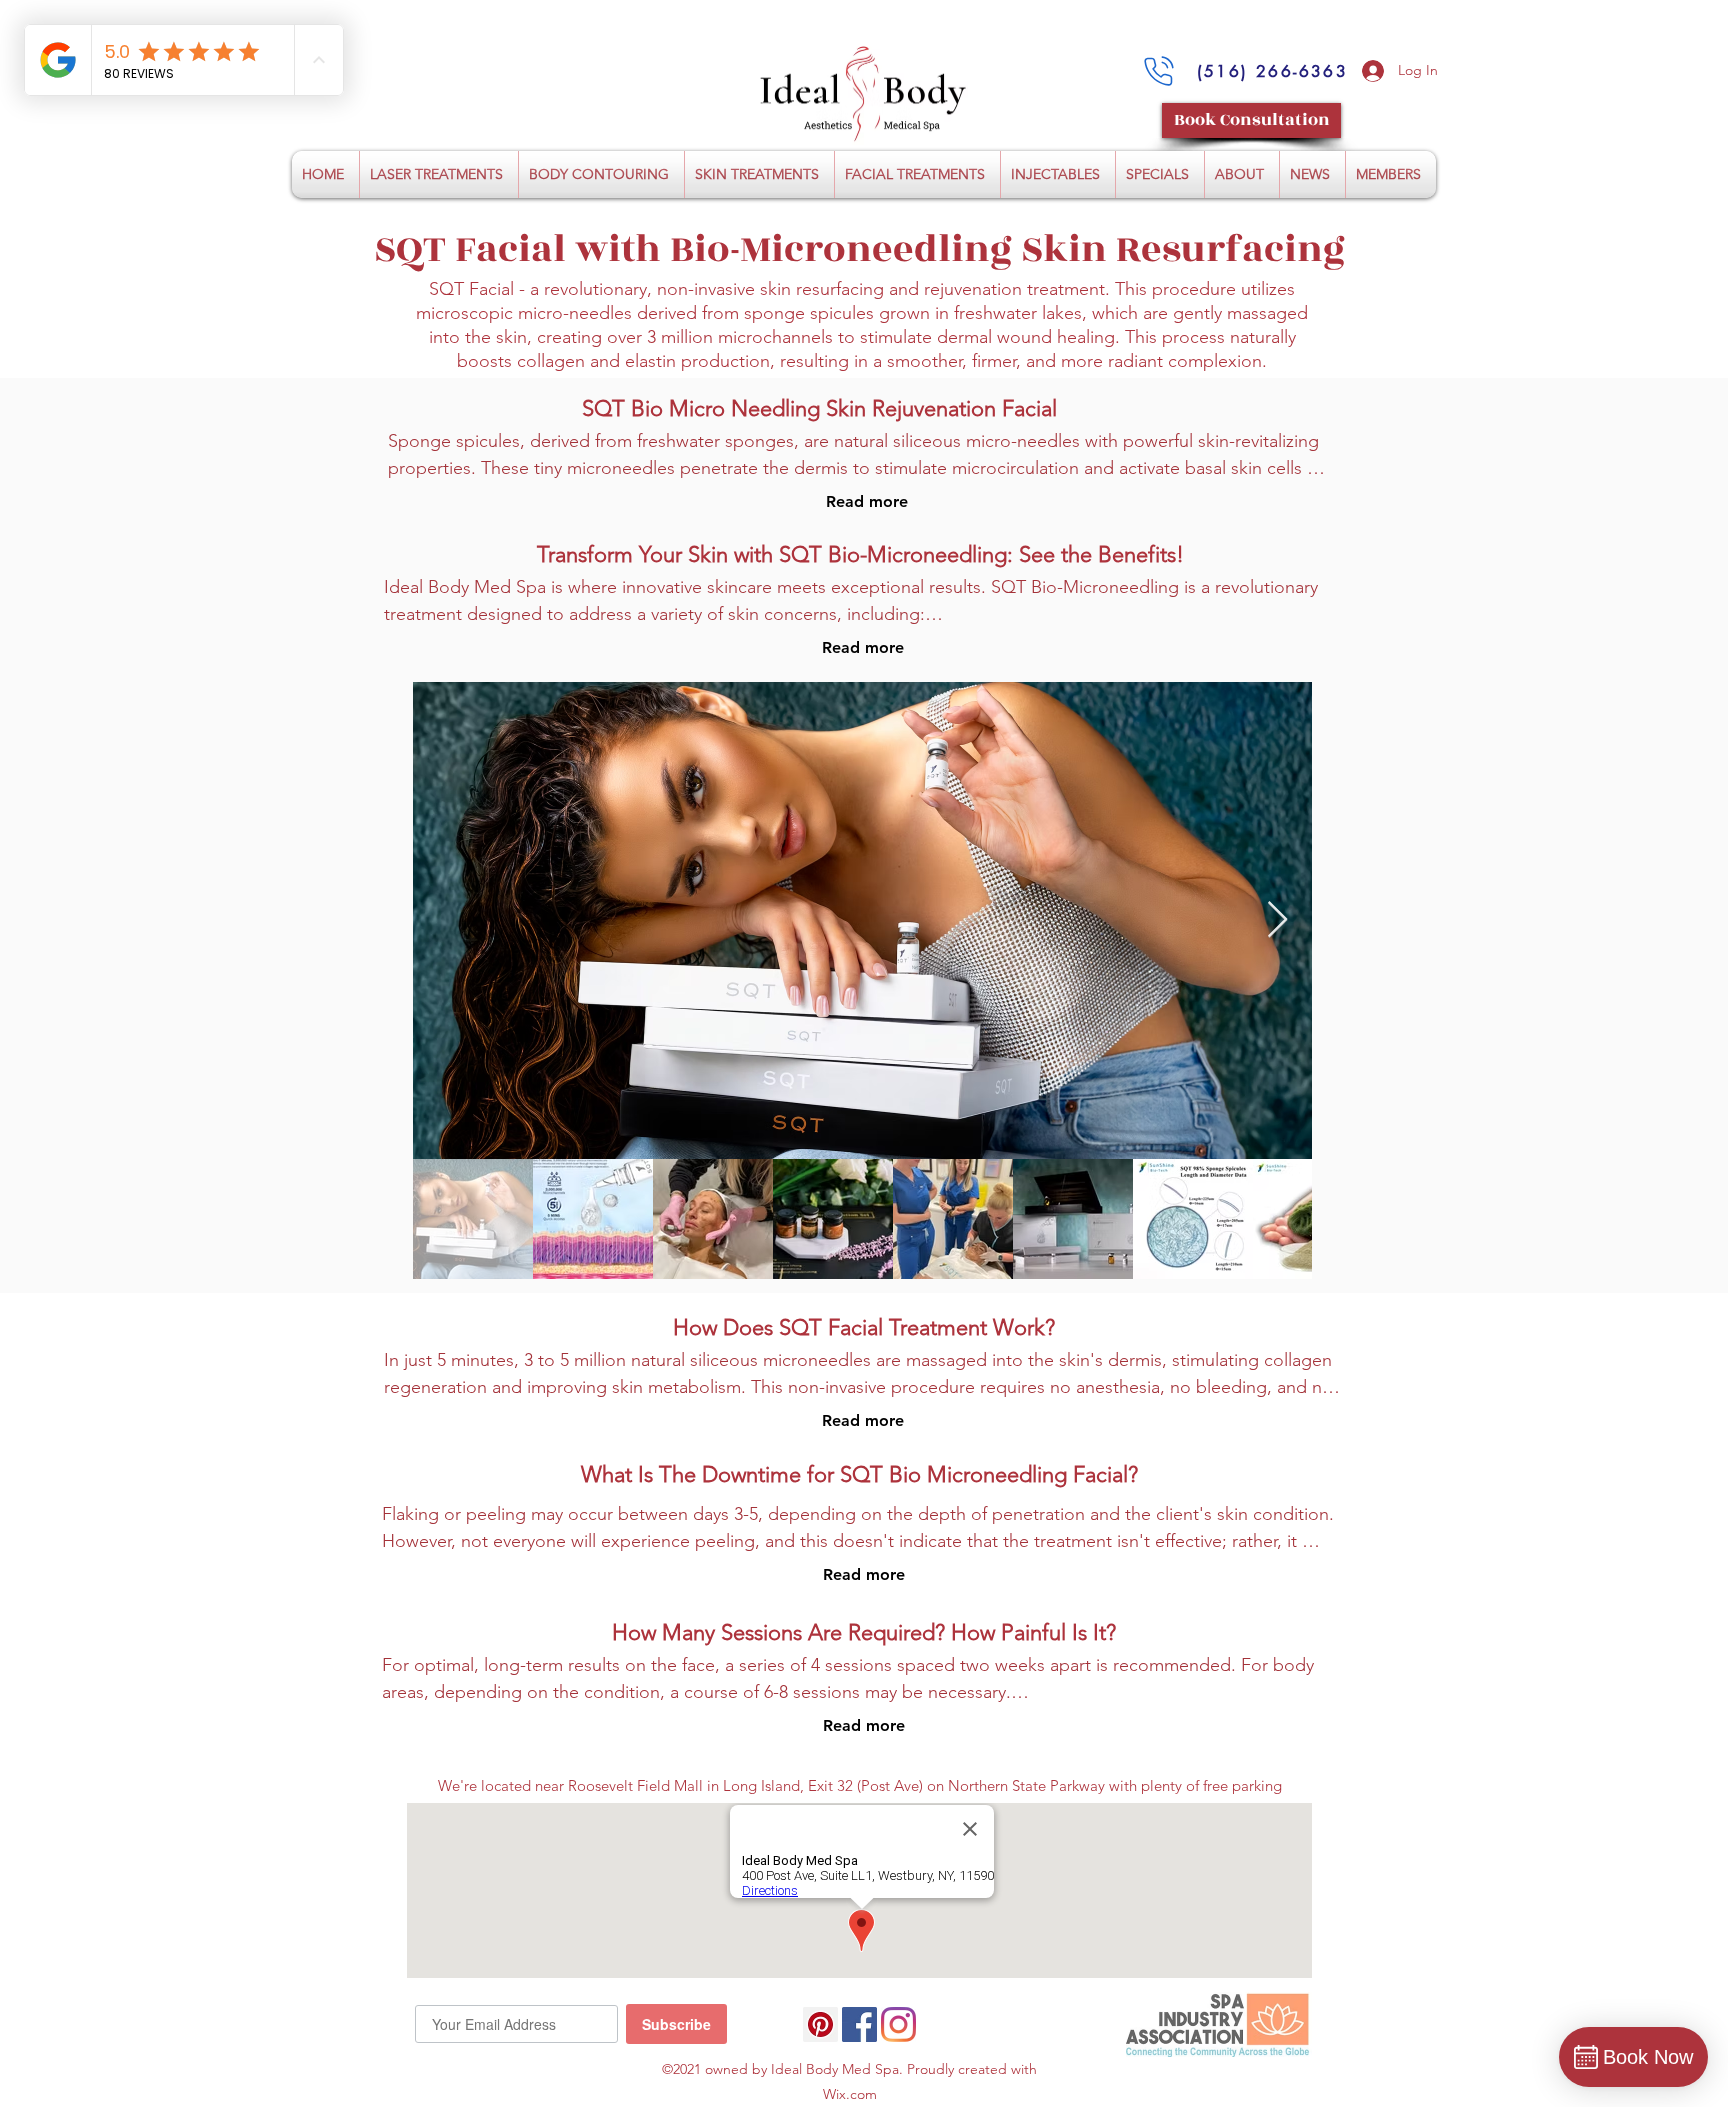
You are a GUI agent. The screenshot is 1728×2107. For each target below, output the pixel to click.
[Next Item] (1277, 920)
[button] (439, 174)
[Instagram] (898, 2024)
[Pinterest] (820, 2024)
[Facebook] (859, 2024)
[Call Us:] (1158, 71)
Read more (867, 501)
